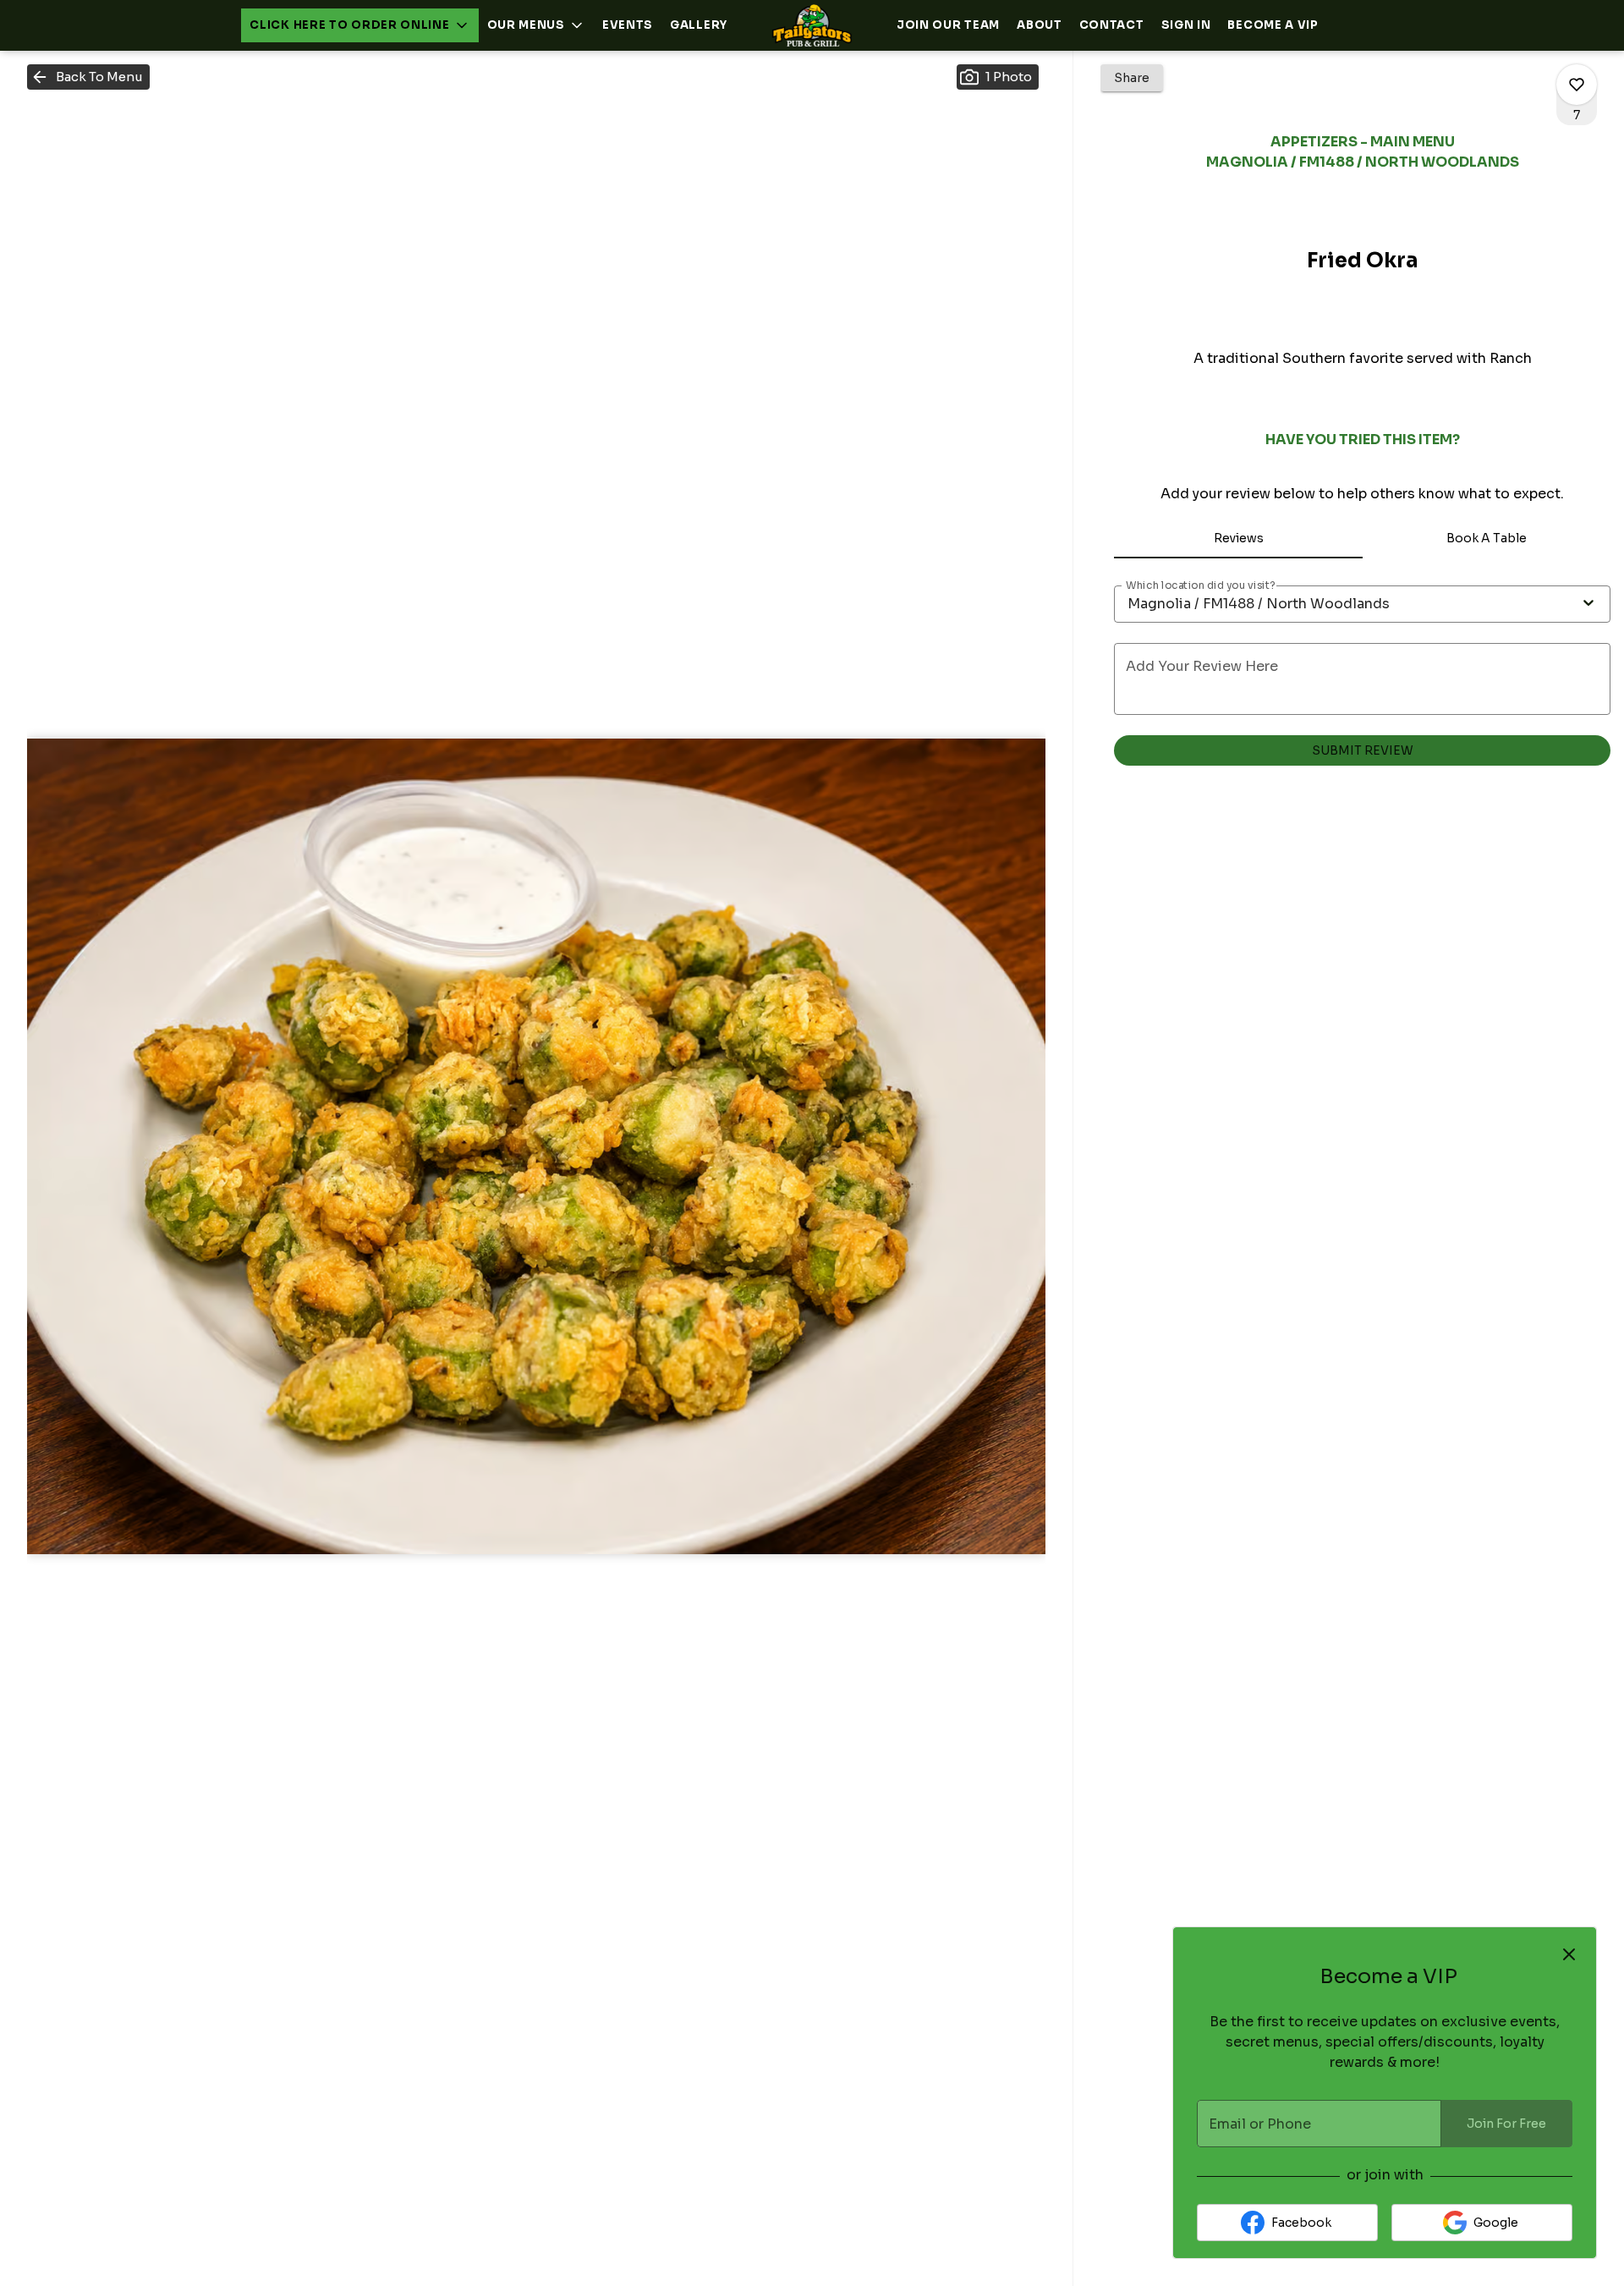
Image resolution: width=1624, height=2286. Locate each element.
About (1040, 25)
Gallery (699, 25)
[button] (359, 25)
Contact (1112, 25)
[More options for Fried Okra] (1577, 85)
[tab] (1238, 538)
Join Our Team (948, 25)
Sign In (1186, 25)
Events (628, 25)
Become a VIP (1273, 25)
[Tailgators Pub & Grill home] (812, 25)
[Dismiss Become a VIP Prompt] (1569, 1954)
